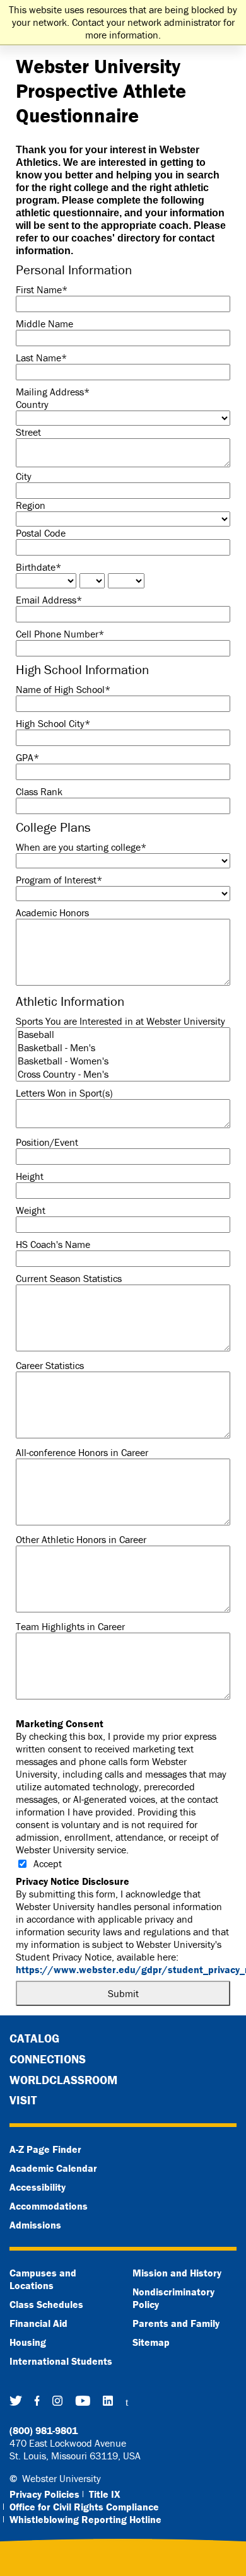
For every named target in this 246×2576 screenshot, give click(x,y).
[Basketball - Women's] (123, 1061)
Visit (23, 2100)
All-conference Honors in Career (82, 1452)
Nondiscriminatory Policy (173, 2298)
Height (30, 1176)
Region (31, 505)
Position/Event (47, 1142)
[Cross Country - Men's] (123, 1074)
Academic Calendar (53, 2168)
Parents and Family (176, 2323)
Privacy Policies (44, 2494)
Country (32, 404)
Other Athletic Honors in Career (81, 1539)
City (24, 476)
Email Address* (49, 600)
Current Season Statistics (69, 1278)
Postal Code (41, 533)
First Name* (42, 289)
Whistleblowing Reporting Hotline (85, 2519)
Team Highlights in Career (70, 1626)
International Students (61, 2361)
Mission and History (177, 2273)
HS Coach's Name (53, 1244)
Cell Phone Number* (60, 634)
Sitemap (151, 2342)
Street (28, 432)
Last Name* (41, 358)
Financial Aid (38, 2323)
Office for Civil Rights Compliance (84, 2507)
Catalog (34, 2038)
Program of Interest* (59, 880)
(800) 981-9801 (44, 2430)
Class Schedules (46, 2304)
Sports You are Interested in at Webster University (120, 1021)
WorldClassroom (63, 2080)
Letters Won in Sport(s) (64, 1093)
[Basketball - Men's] (123, 1048)
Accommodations (49, 2206)
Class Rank (39, 791)
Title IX (105, 2494)
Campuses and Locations (43, 2279)
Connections (48, 2059)
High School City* (53, 723)
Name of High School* (63, 689)
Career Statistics (50, 1365)
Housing (28, 2342)
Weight (31, 1210)
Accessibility (38, 2187)
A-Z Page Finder (45, 2149)
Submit (123, 1993)
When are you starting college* (81, 847)
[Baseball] (123, 1034)
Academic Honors (52, 912)
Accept (48, 1863)
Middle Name (44, 323)
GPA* (27, 757)
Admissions (35, 2225)
